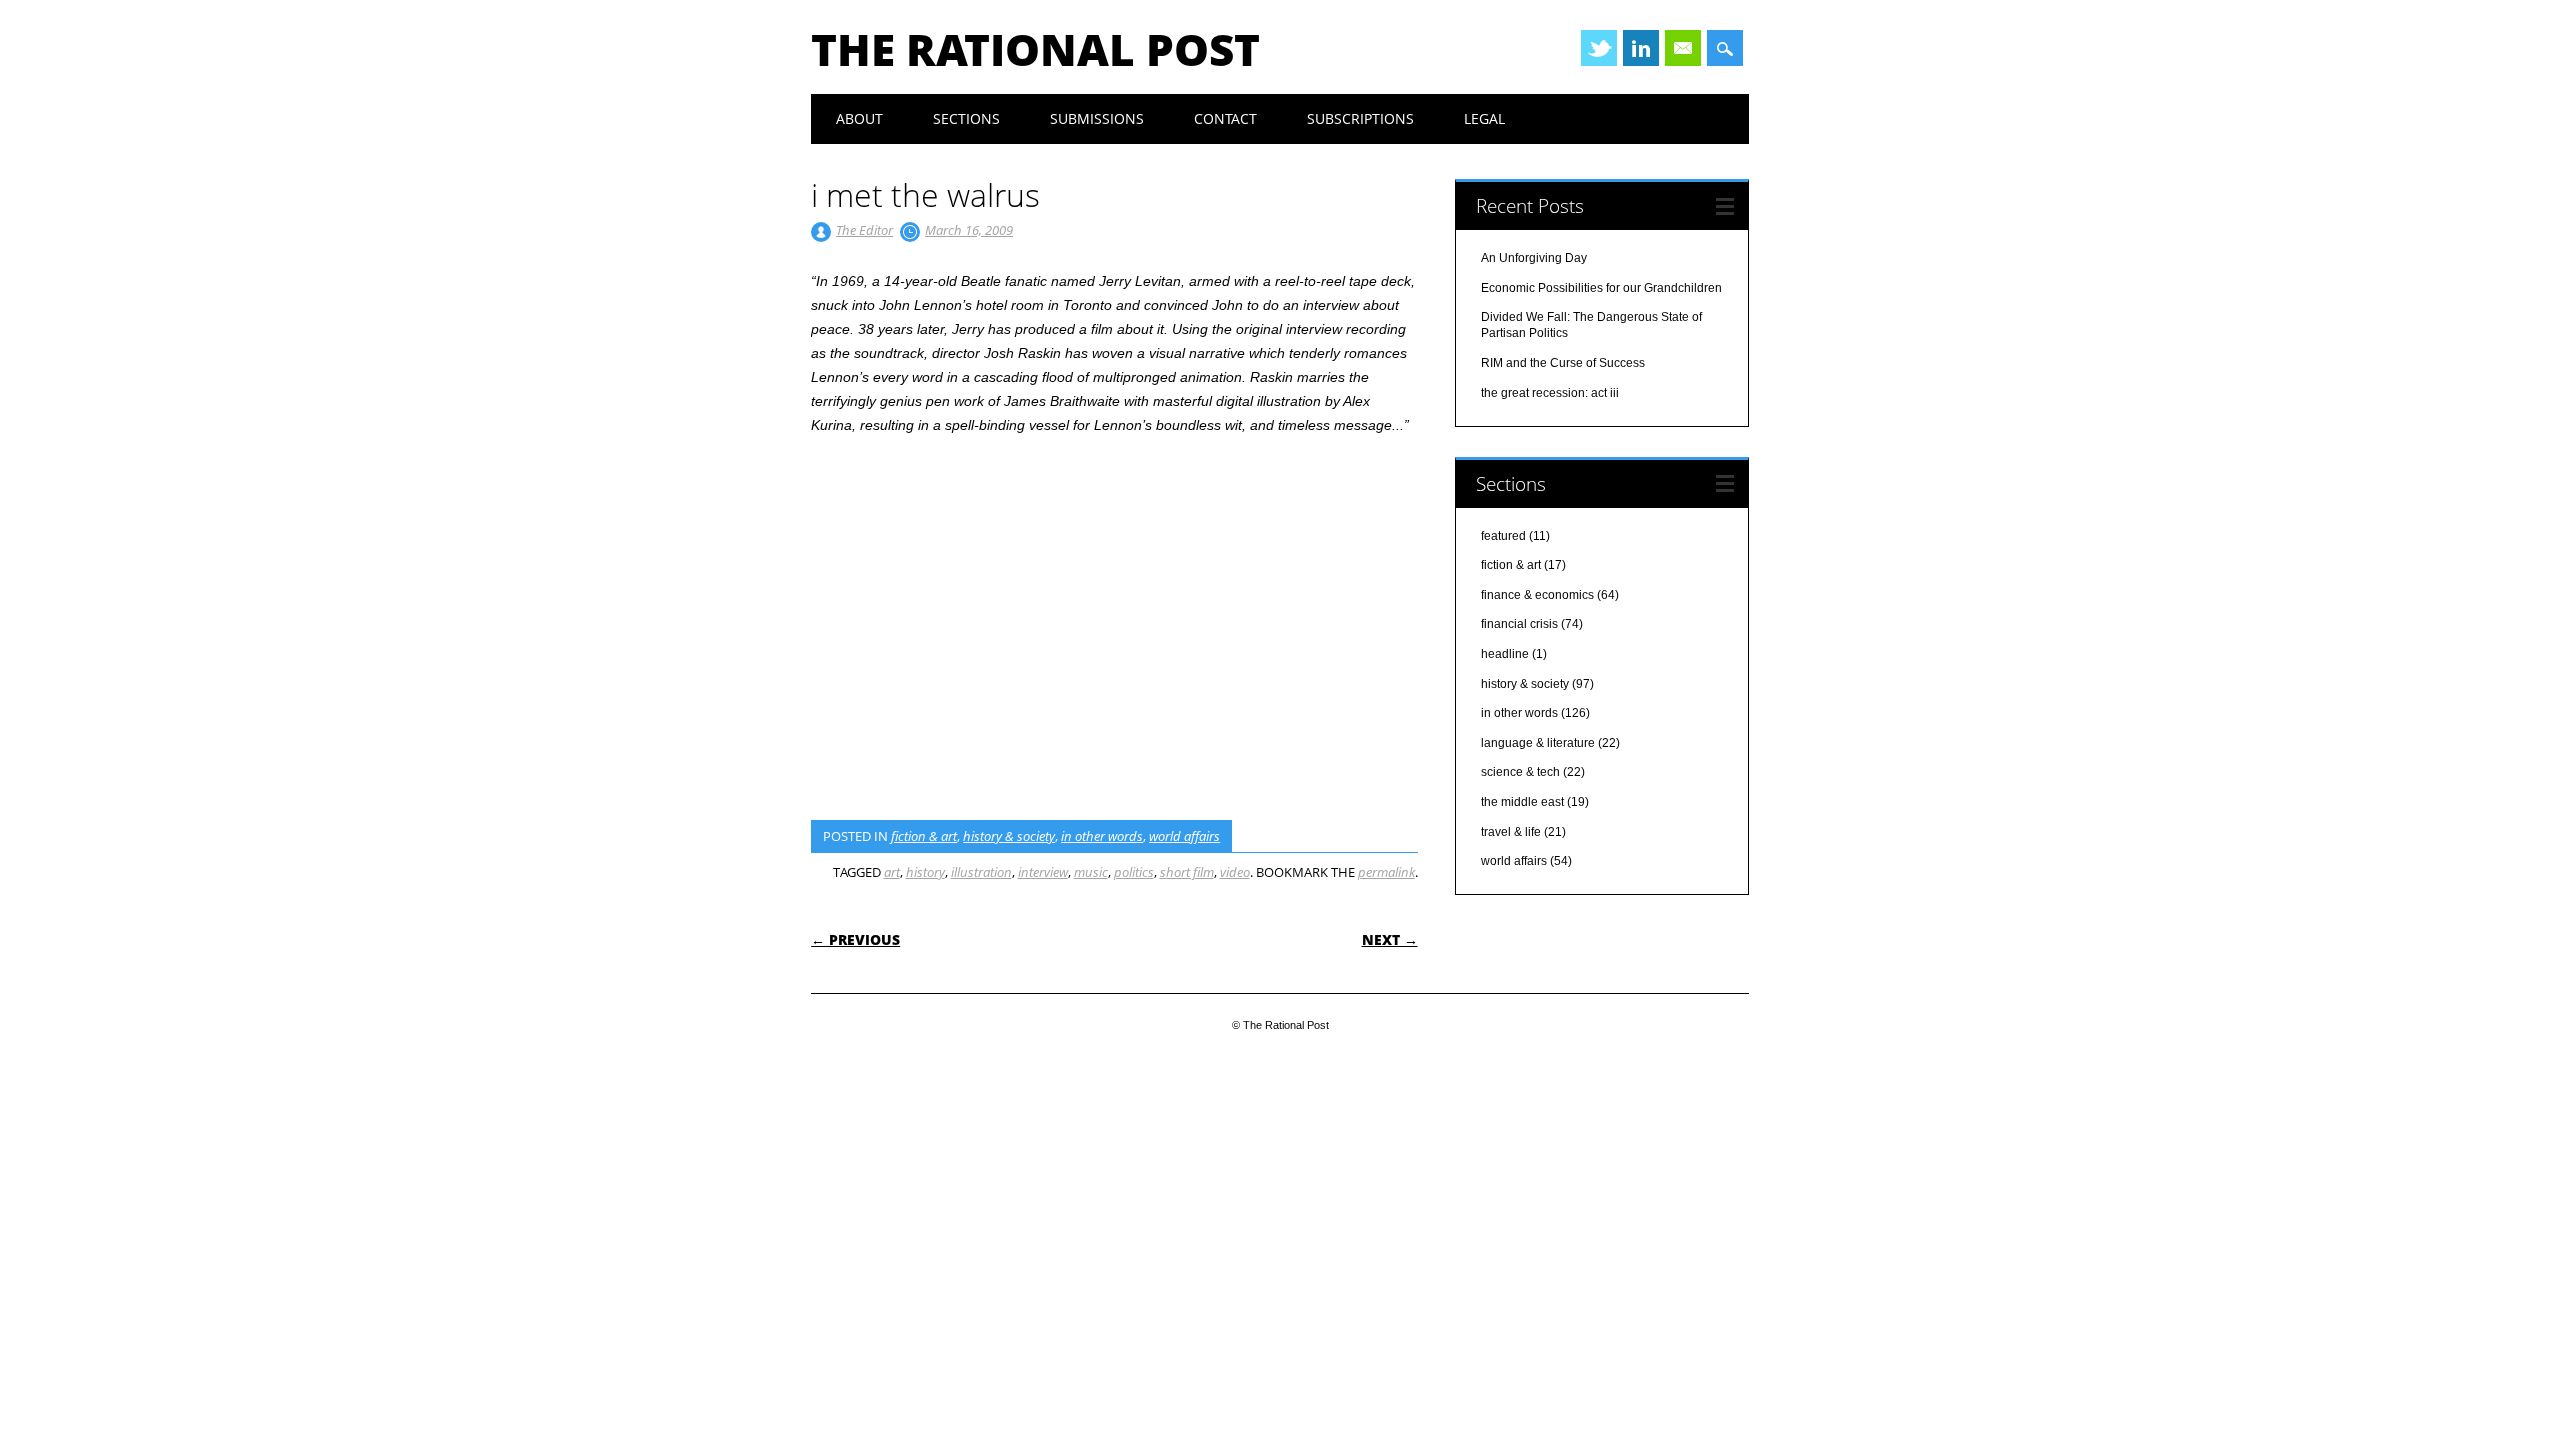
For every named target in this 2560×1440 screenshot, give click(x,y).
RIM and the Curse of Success (1563, 363)
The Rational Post (1035, 49)
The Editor (864, 230)
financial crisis (1519, 624)
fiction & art (924, 836)
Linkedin (1641, 48)
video (1235, 872)
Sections (966, 118)
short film (1187, 872)
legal (1484, 118)
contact (1225, 118)
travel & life (1511, 832)
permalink (1386, 872)
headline (1505, 654)
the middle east (1522, 802)
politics (1134, 872)
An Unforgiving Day (1534, 258)
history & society (1009, 836)
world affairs (1184, 836)
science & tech (1520, 772)
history (925, 872)
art (892, 872)
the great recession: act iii (1550, 393)
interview (1043, 872)
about (859, 118)
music (1091, 872)
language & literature (1538, 743)
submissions (1097, 118)
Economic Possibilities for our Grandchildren (1601, 288)
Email (1683, 48)
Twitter (1599, 48)
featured (1503, 536)
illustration (981, 872)
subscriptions (1360, 118)
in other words (1102, 836)
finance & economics (1537, 595)
